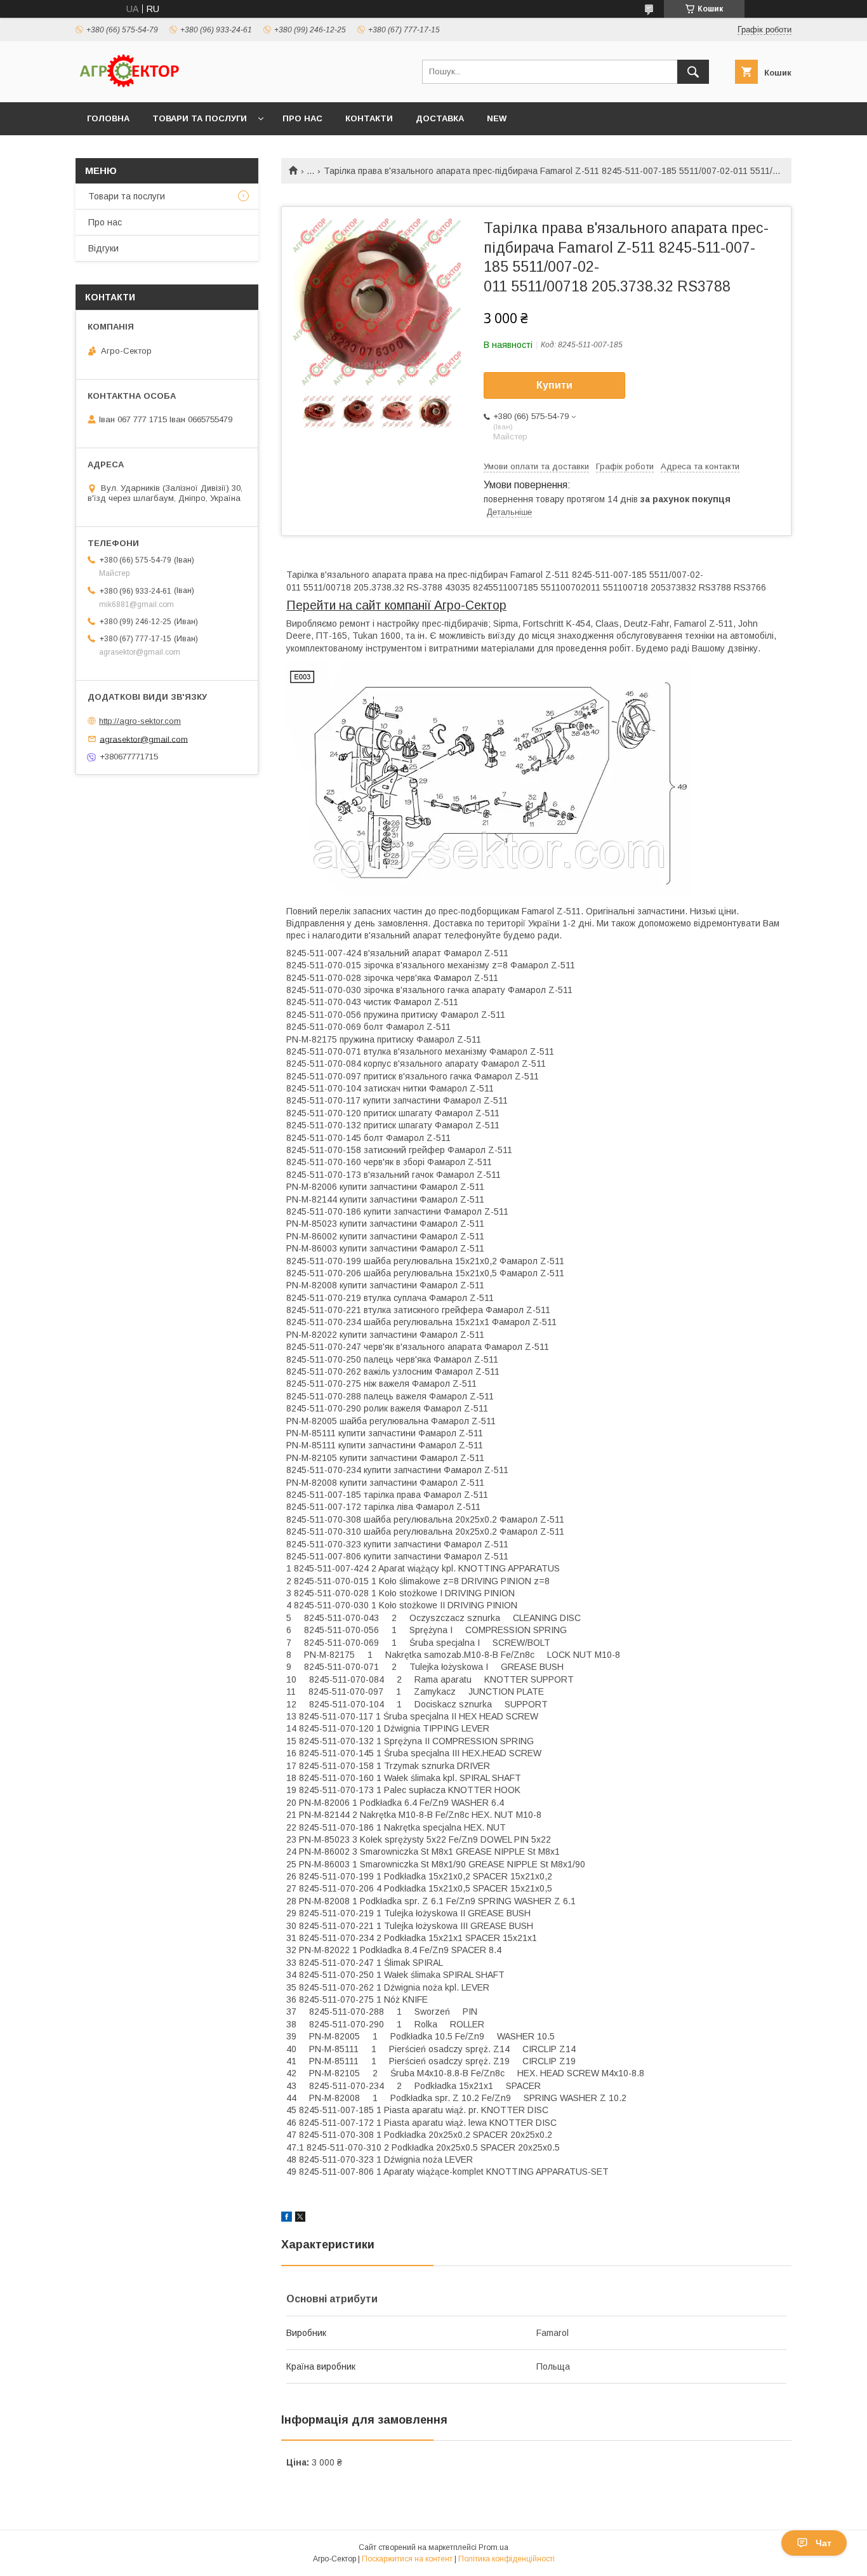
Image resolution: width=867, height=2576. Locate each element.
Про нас (302, 118)
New (497, 118)
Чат (824, 2543)
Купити (554, 385)
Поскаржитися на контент (407, 2559)
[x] (300, 2219)
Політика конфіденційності (506, 2559)
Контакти (369, 118)
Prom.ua (493, 2547)
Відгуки (103, 248)
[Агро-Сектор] (129, 86)
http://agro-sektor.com (140, 721)
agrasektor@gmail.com (144, 739)
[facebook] (287, 2219)
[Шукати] (693, 72)
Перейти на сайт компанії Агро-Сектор (396, 605)
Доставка (440, 118)
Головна (108, 118)
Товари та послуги (200, 118)
